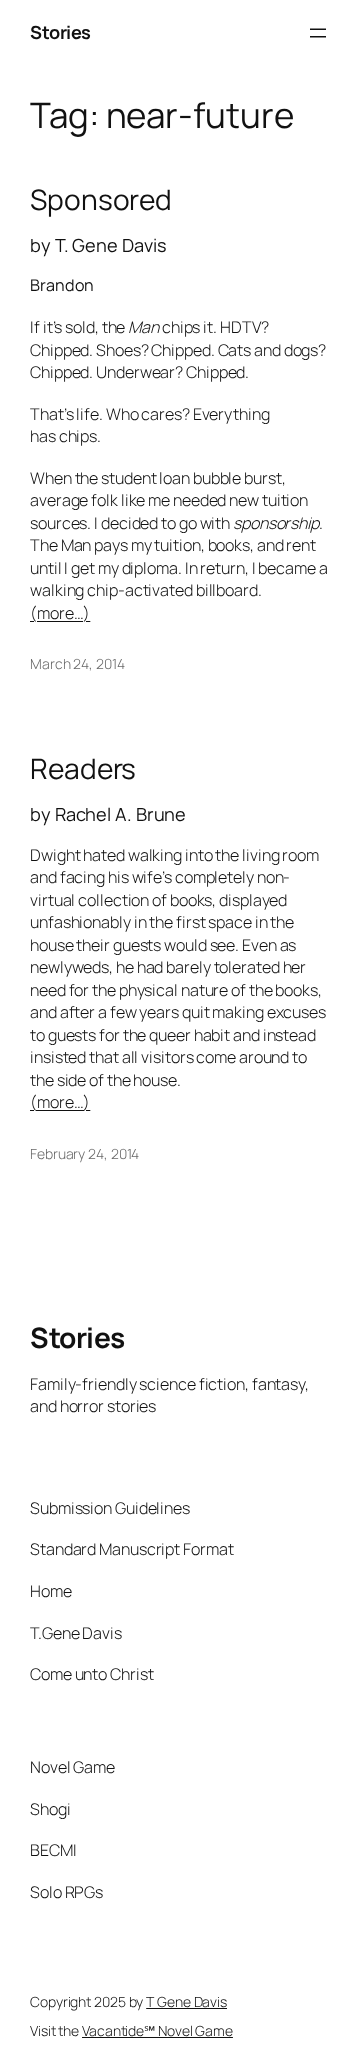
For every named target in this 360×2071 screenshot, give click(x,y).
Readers (83, 769)
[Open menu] (318, 33)
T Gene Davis (186, 2001)
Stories (60, 32)
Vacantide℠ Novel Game (157, 2030)
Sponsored (101, 200)
